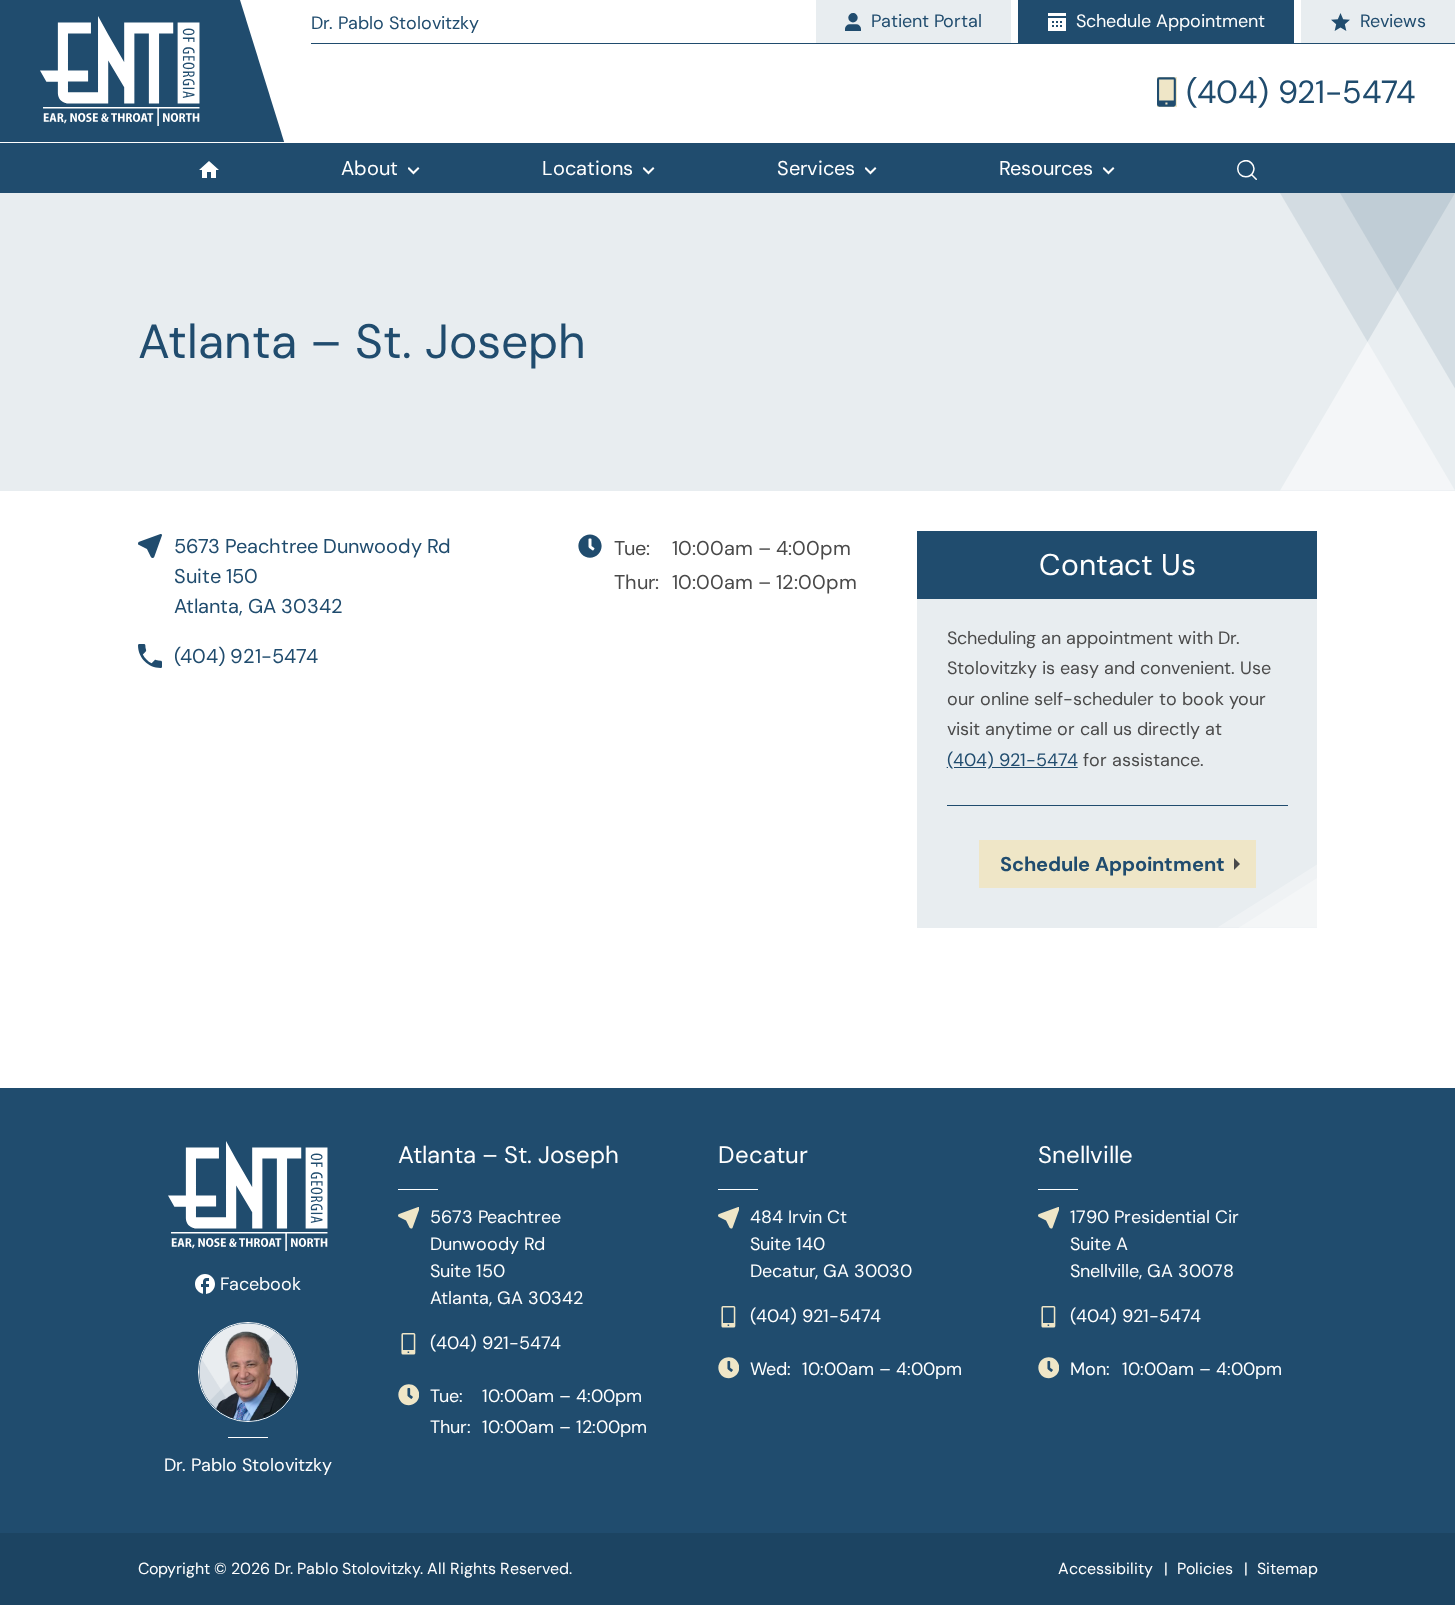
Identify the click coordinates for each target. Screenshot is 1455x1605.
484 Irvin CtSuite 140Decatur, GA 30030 (831, 1244)
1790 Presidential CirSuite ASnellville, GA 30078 (1154, 1244)
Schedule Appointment (1112, 864)
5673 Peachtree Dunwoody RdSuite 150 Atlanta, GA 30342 (312, 576)
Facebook (258, 1284)
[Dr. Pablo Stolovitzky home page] (163, 71)
